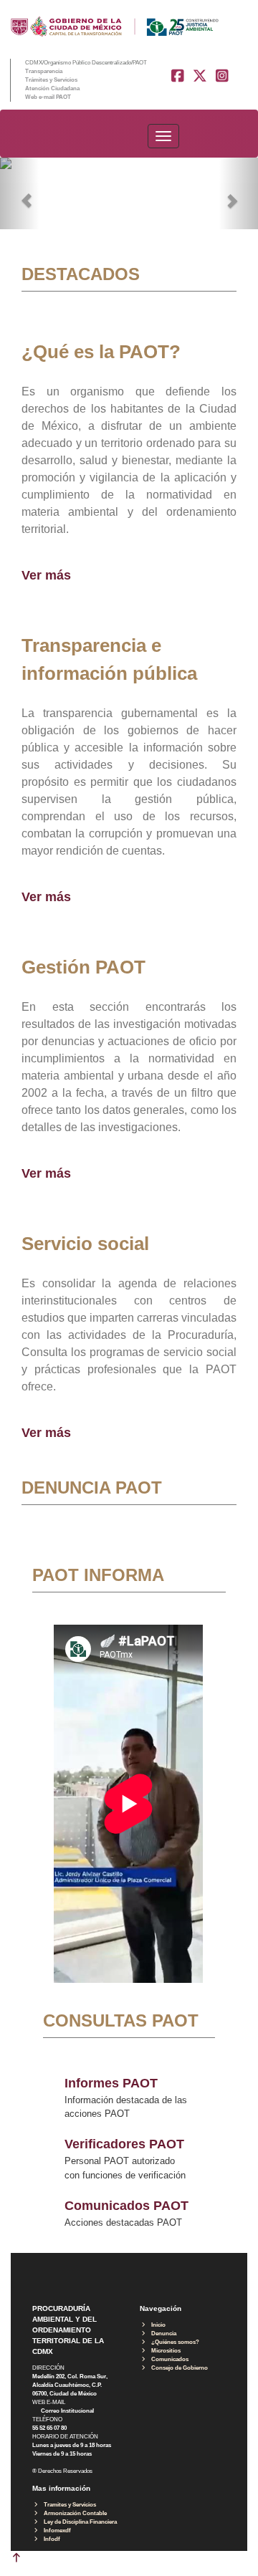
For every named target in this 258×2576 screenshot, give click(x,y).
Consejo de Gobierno (177, 2368)
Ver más (46, 575)
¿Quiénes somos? (173, 2342)
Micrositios (164, 2351)
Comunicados (168, 2359)
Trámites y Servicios (51, 80)
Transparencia (44, 71)
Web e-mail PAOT (48, 97)
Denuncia (162, 2334)
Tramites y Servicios (68, 2505)
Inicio (156, 2325)
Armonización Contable (73, 2513)
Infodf (50, 2539)
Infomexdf (55, 2531)
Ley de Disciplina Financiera (78, 2522)
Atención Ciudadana (52, 88)
